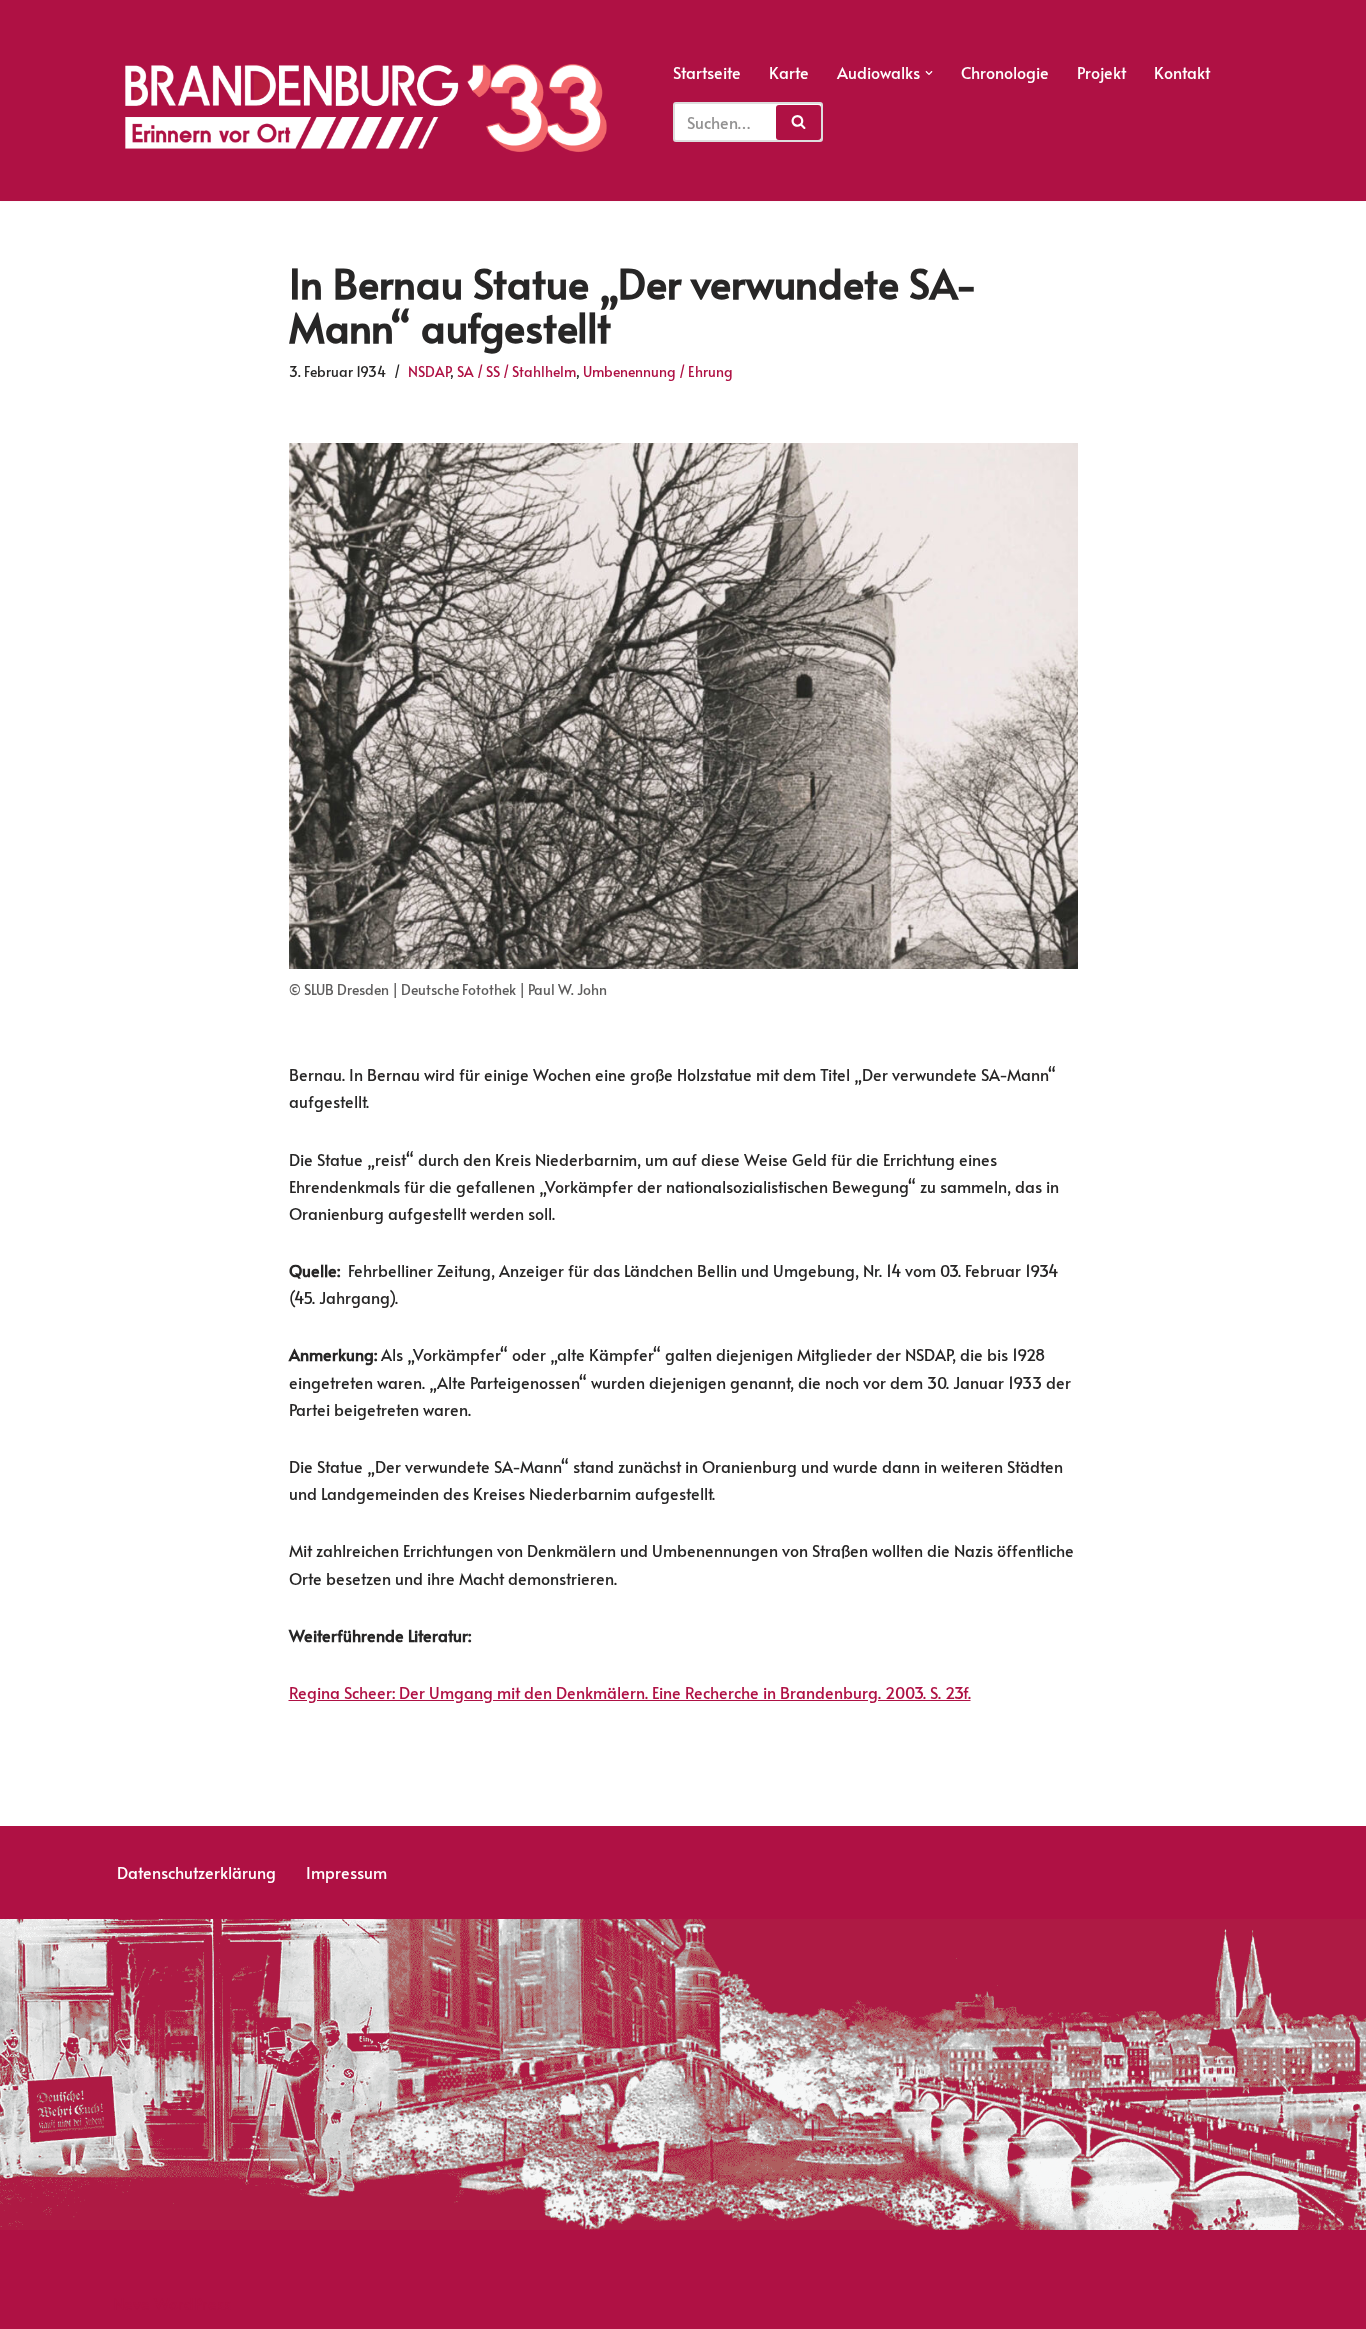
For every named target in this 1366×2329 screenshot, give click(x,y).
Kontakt (1182, 72)
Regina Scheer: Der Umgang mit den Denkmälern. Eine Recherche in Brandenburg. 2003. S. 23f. (630, 1692)
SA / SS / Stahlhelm (516, 371)
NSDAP (429, 371)
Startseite (707, 72)
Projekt (1101, 72)
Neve (131, 2303)
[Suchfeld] (798, 122)
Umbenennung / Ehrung (658, 371)
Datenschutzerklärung (196, 1872)
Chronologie (1005, 72)
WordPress (192, 2303)
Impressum (346, 1872)
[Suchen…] (748, 114)
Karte (789, 72)
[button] (929, 73)
